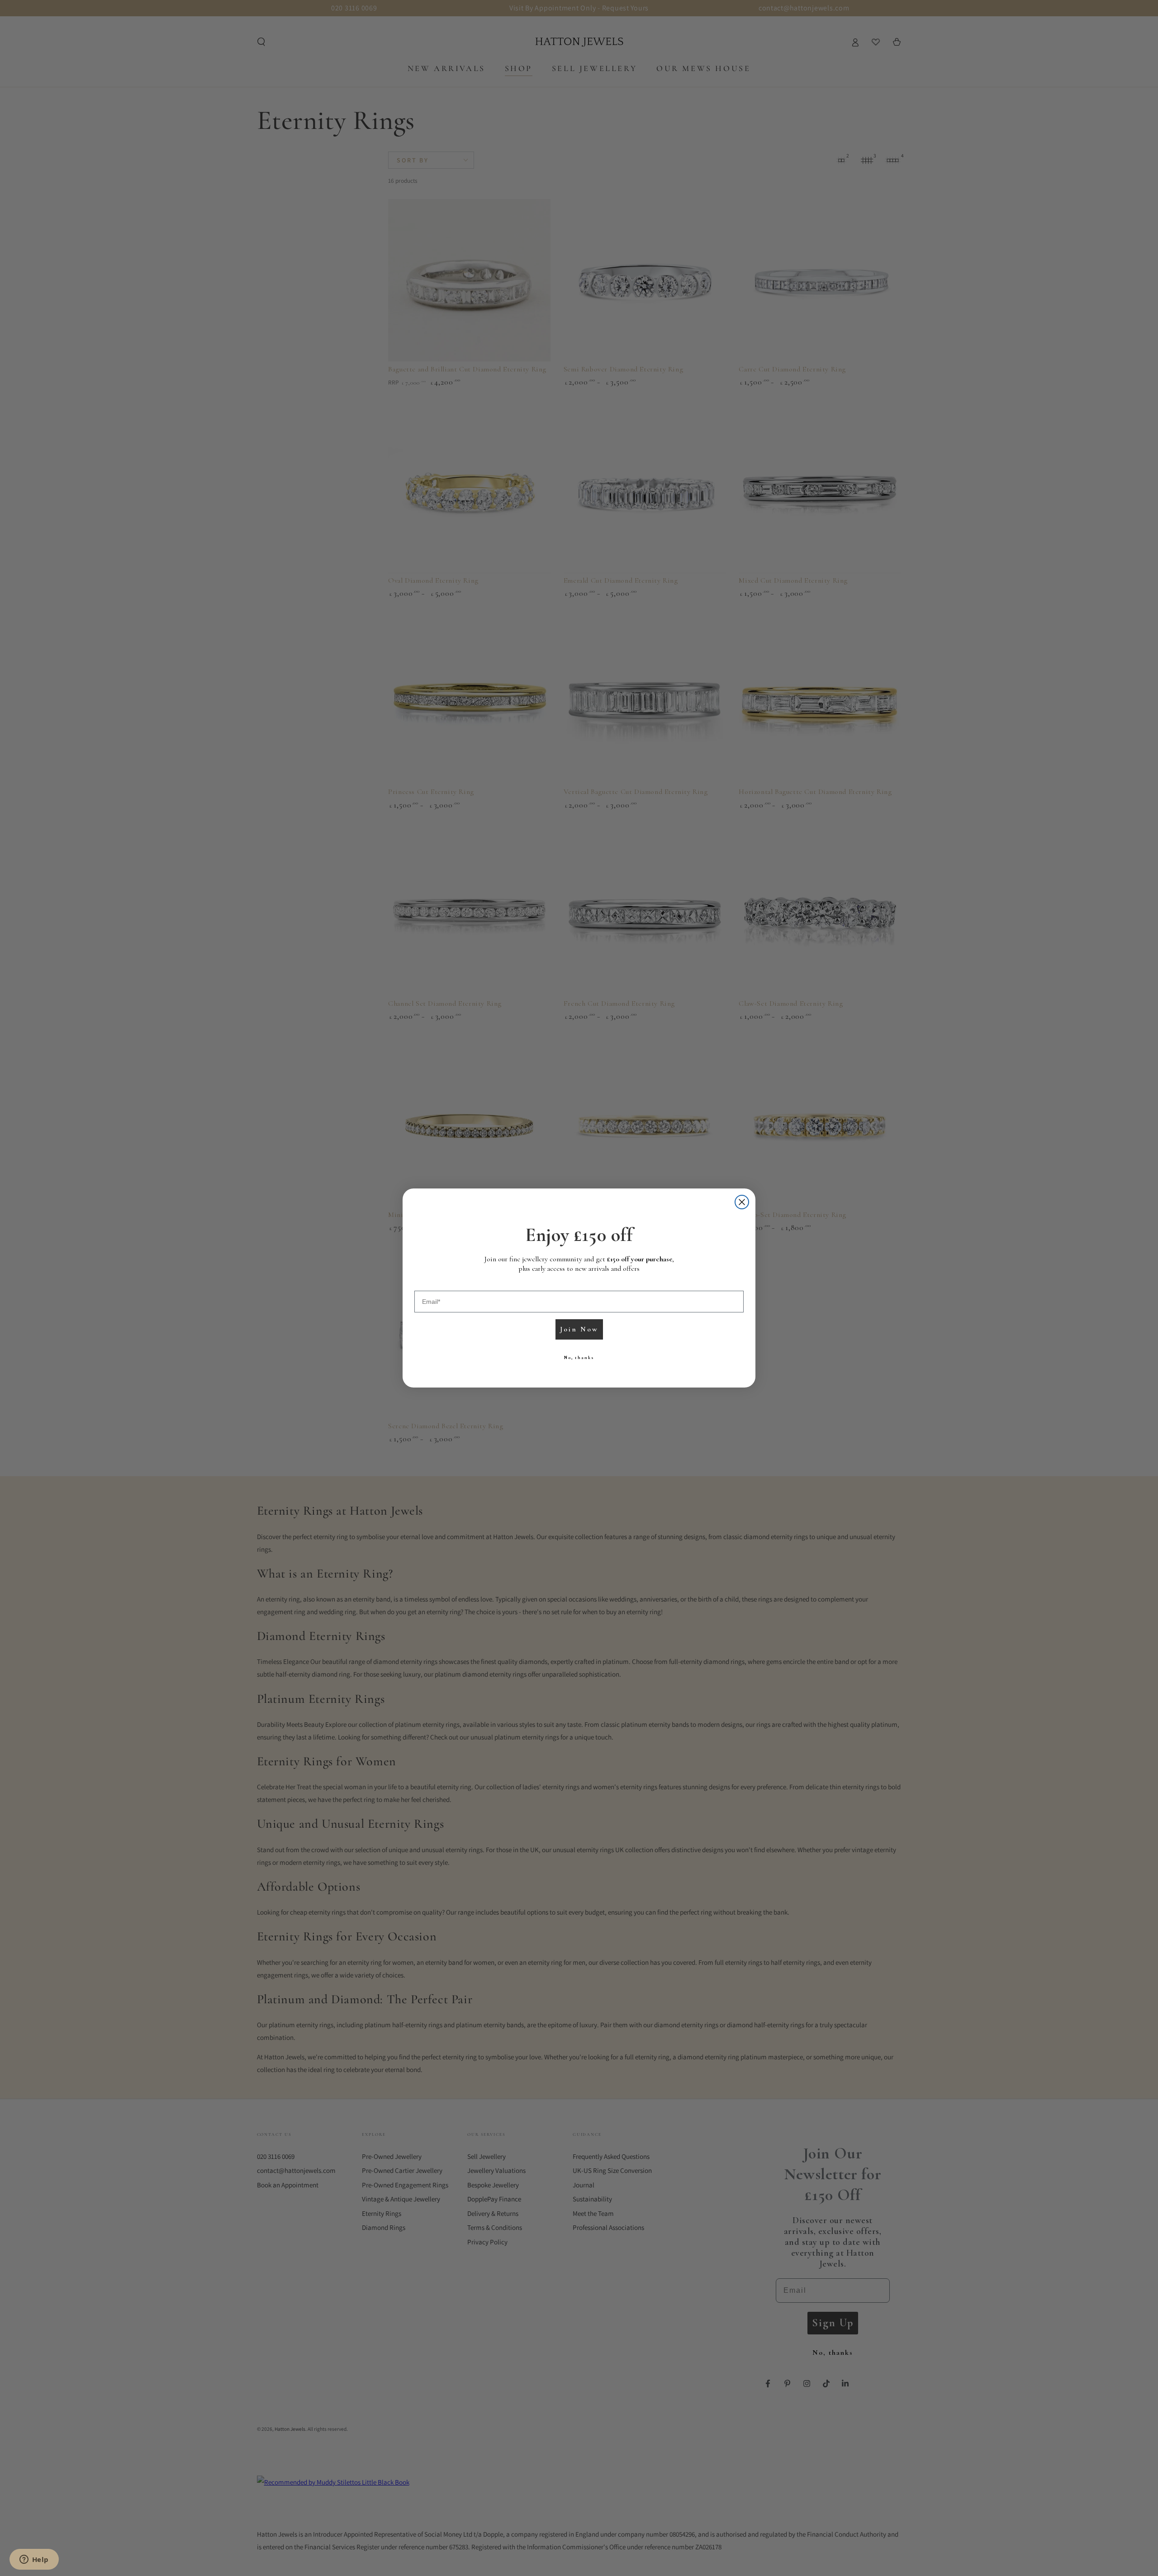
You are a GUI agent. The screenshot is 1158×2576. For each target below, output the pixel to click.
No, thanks (579, 1358)
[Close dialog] (742, 1202)
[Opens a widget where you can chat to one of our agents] (34, 2560)
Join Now (579, 1329)
